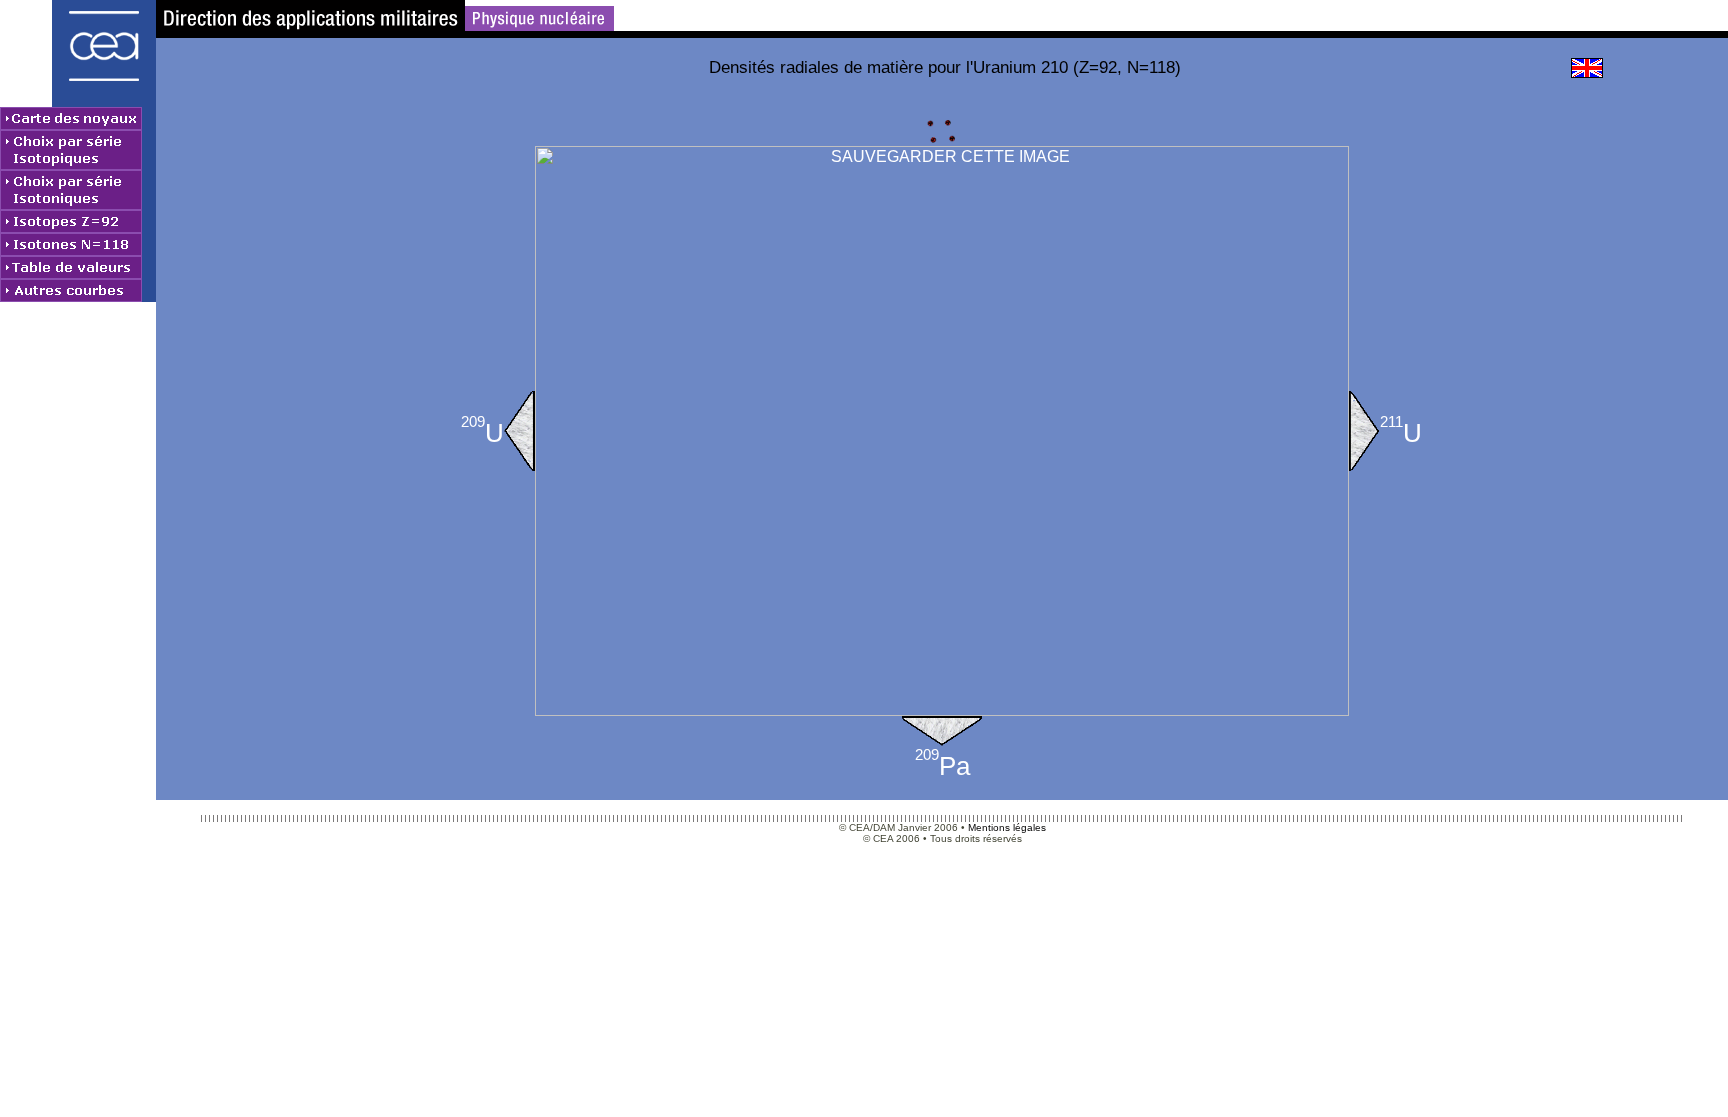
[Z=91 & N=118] (942, 731)
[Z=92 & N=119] (1364, 431)
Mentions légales (1007, 827)
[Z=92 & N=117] (519, 431)
